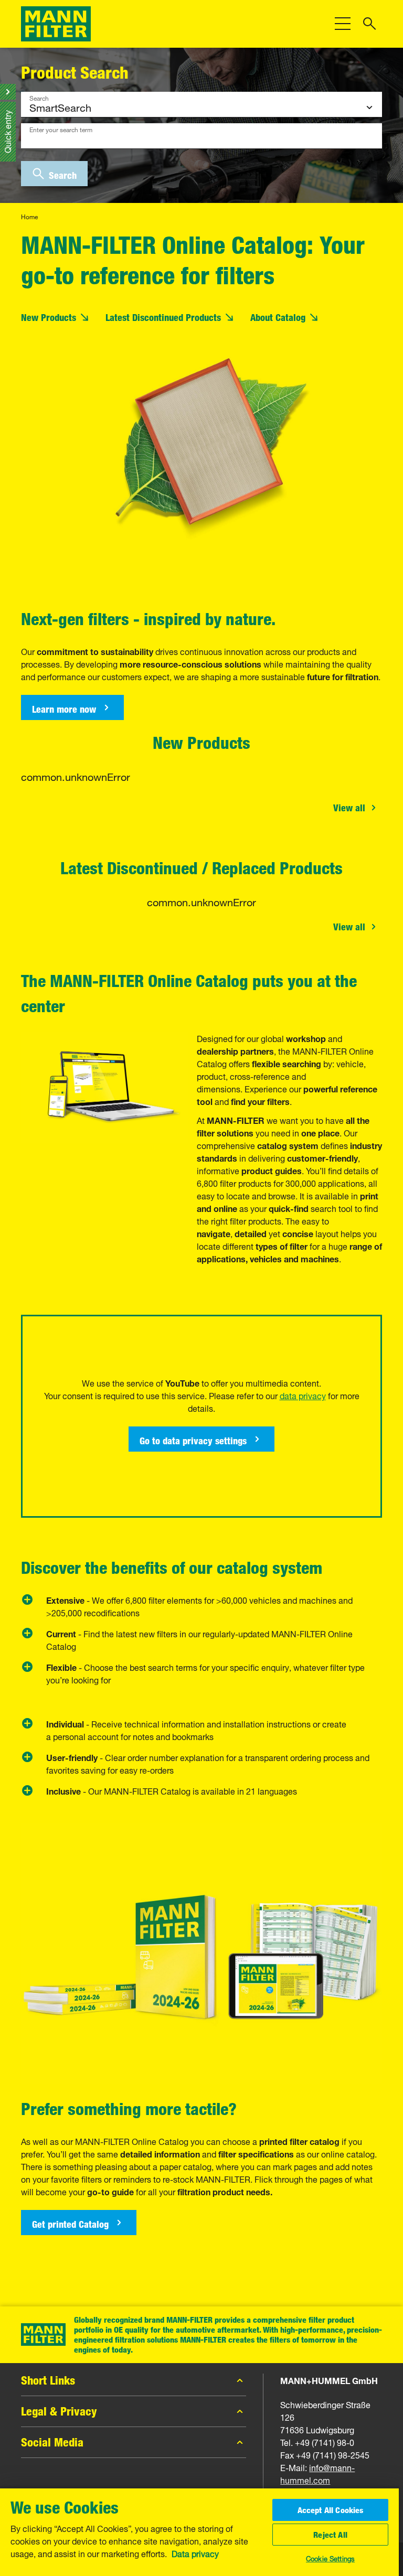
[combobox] (201, 136)
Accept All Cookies (331, 2510)
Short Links (48, 2380)
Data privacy (195, 2553)
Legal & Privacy (59, 2411)
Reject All (330, 2535)
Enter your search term (61, 128)
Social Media (52, 2442)
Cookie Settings (330, 2558)
